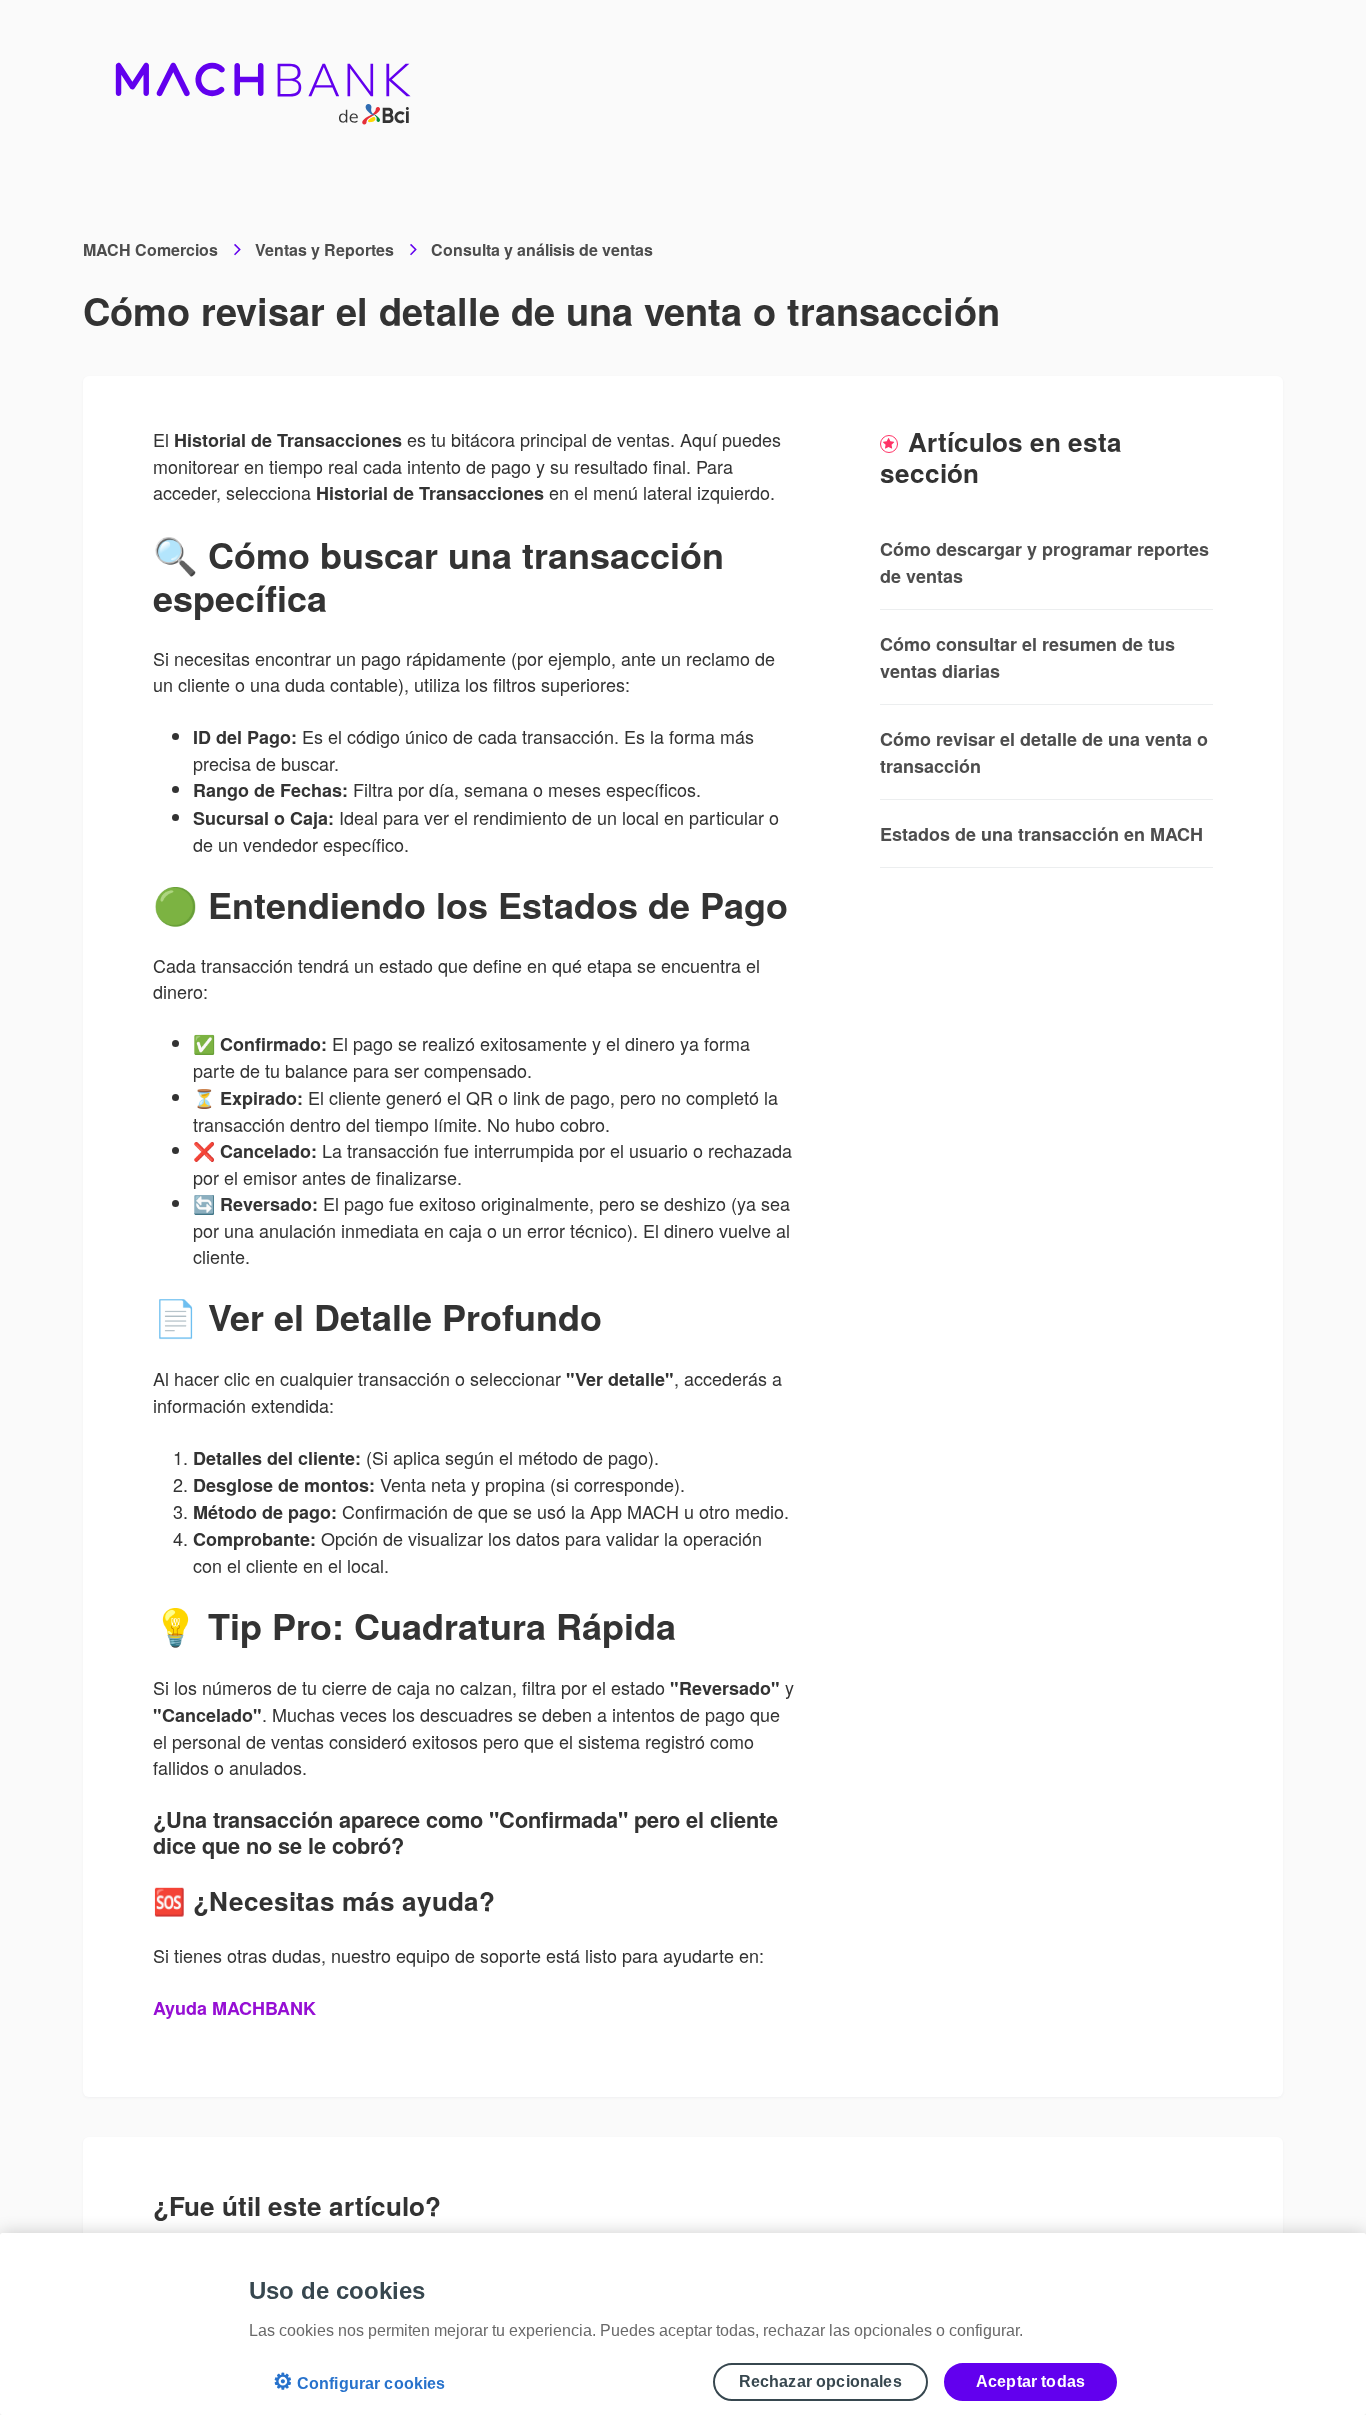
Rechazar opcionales (820, 2381)
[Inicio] (263, 80)
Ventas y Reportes (324, 249)
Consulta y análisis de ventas (542, 249)
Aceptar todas (1030, 2381)
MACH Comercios (150, 249)
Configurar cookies (359, 2381)
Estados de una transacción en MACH (1041, 834)
